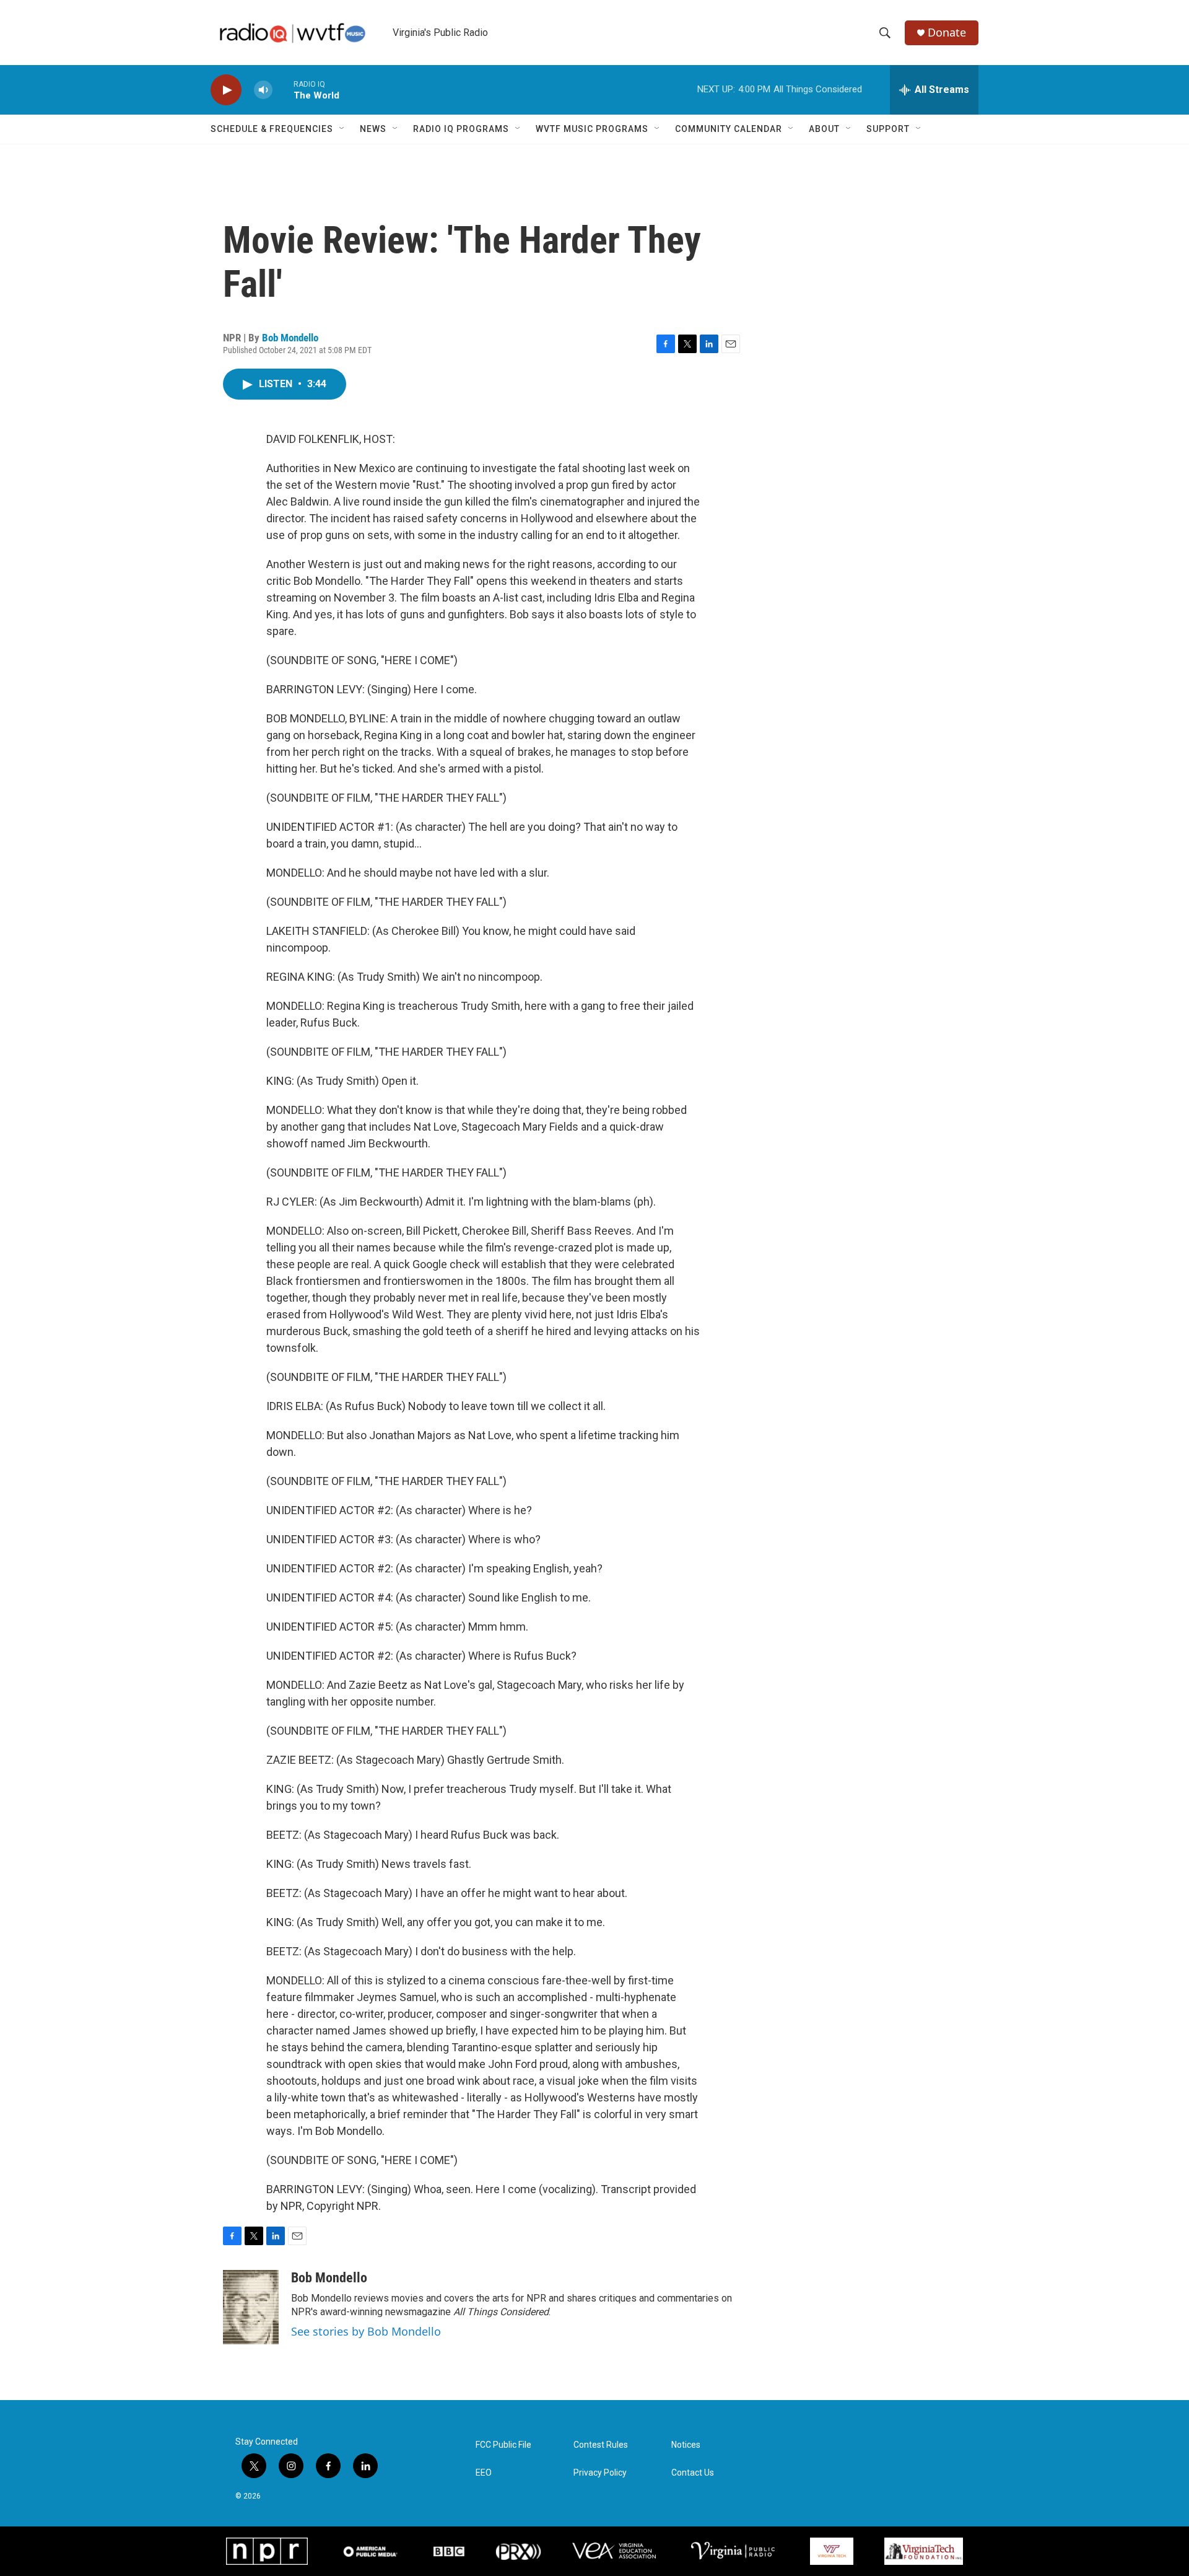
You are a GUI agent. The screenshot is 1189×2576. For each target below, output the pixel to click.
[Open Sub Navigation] (342, 129)
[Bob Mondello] (251, 2307)
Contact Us (693, 2473)
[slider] (283, 90)
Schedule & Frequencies (272, 129)
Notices (686, 2445)
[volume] (263, 90)
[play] (226, 90)
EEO (484, 2473)
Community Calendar (729, 129)
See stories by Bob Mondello (366, 2331)
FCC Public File (503, 2445)
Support (888, 129)
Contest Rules (601, 2445)
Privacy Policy (600, 2473)
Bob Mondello (290, 338)
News (373, 129)
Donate (947, 33)
